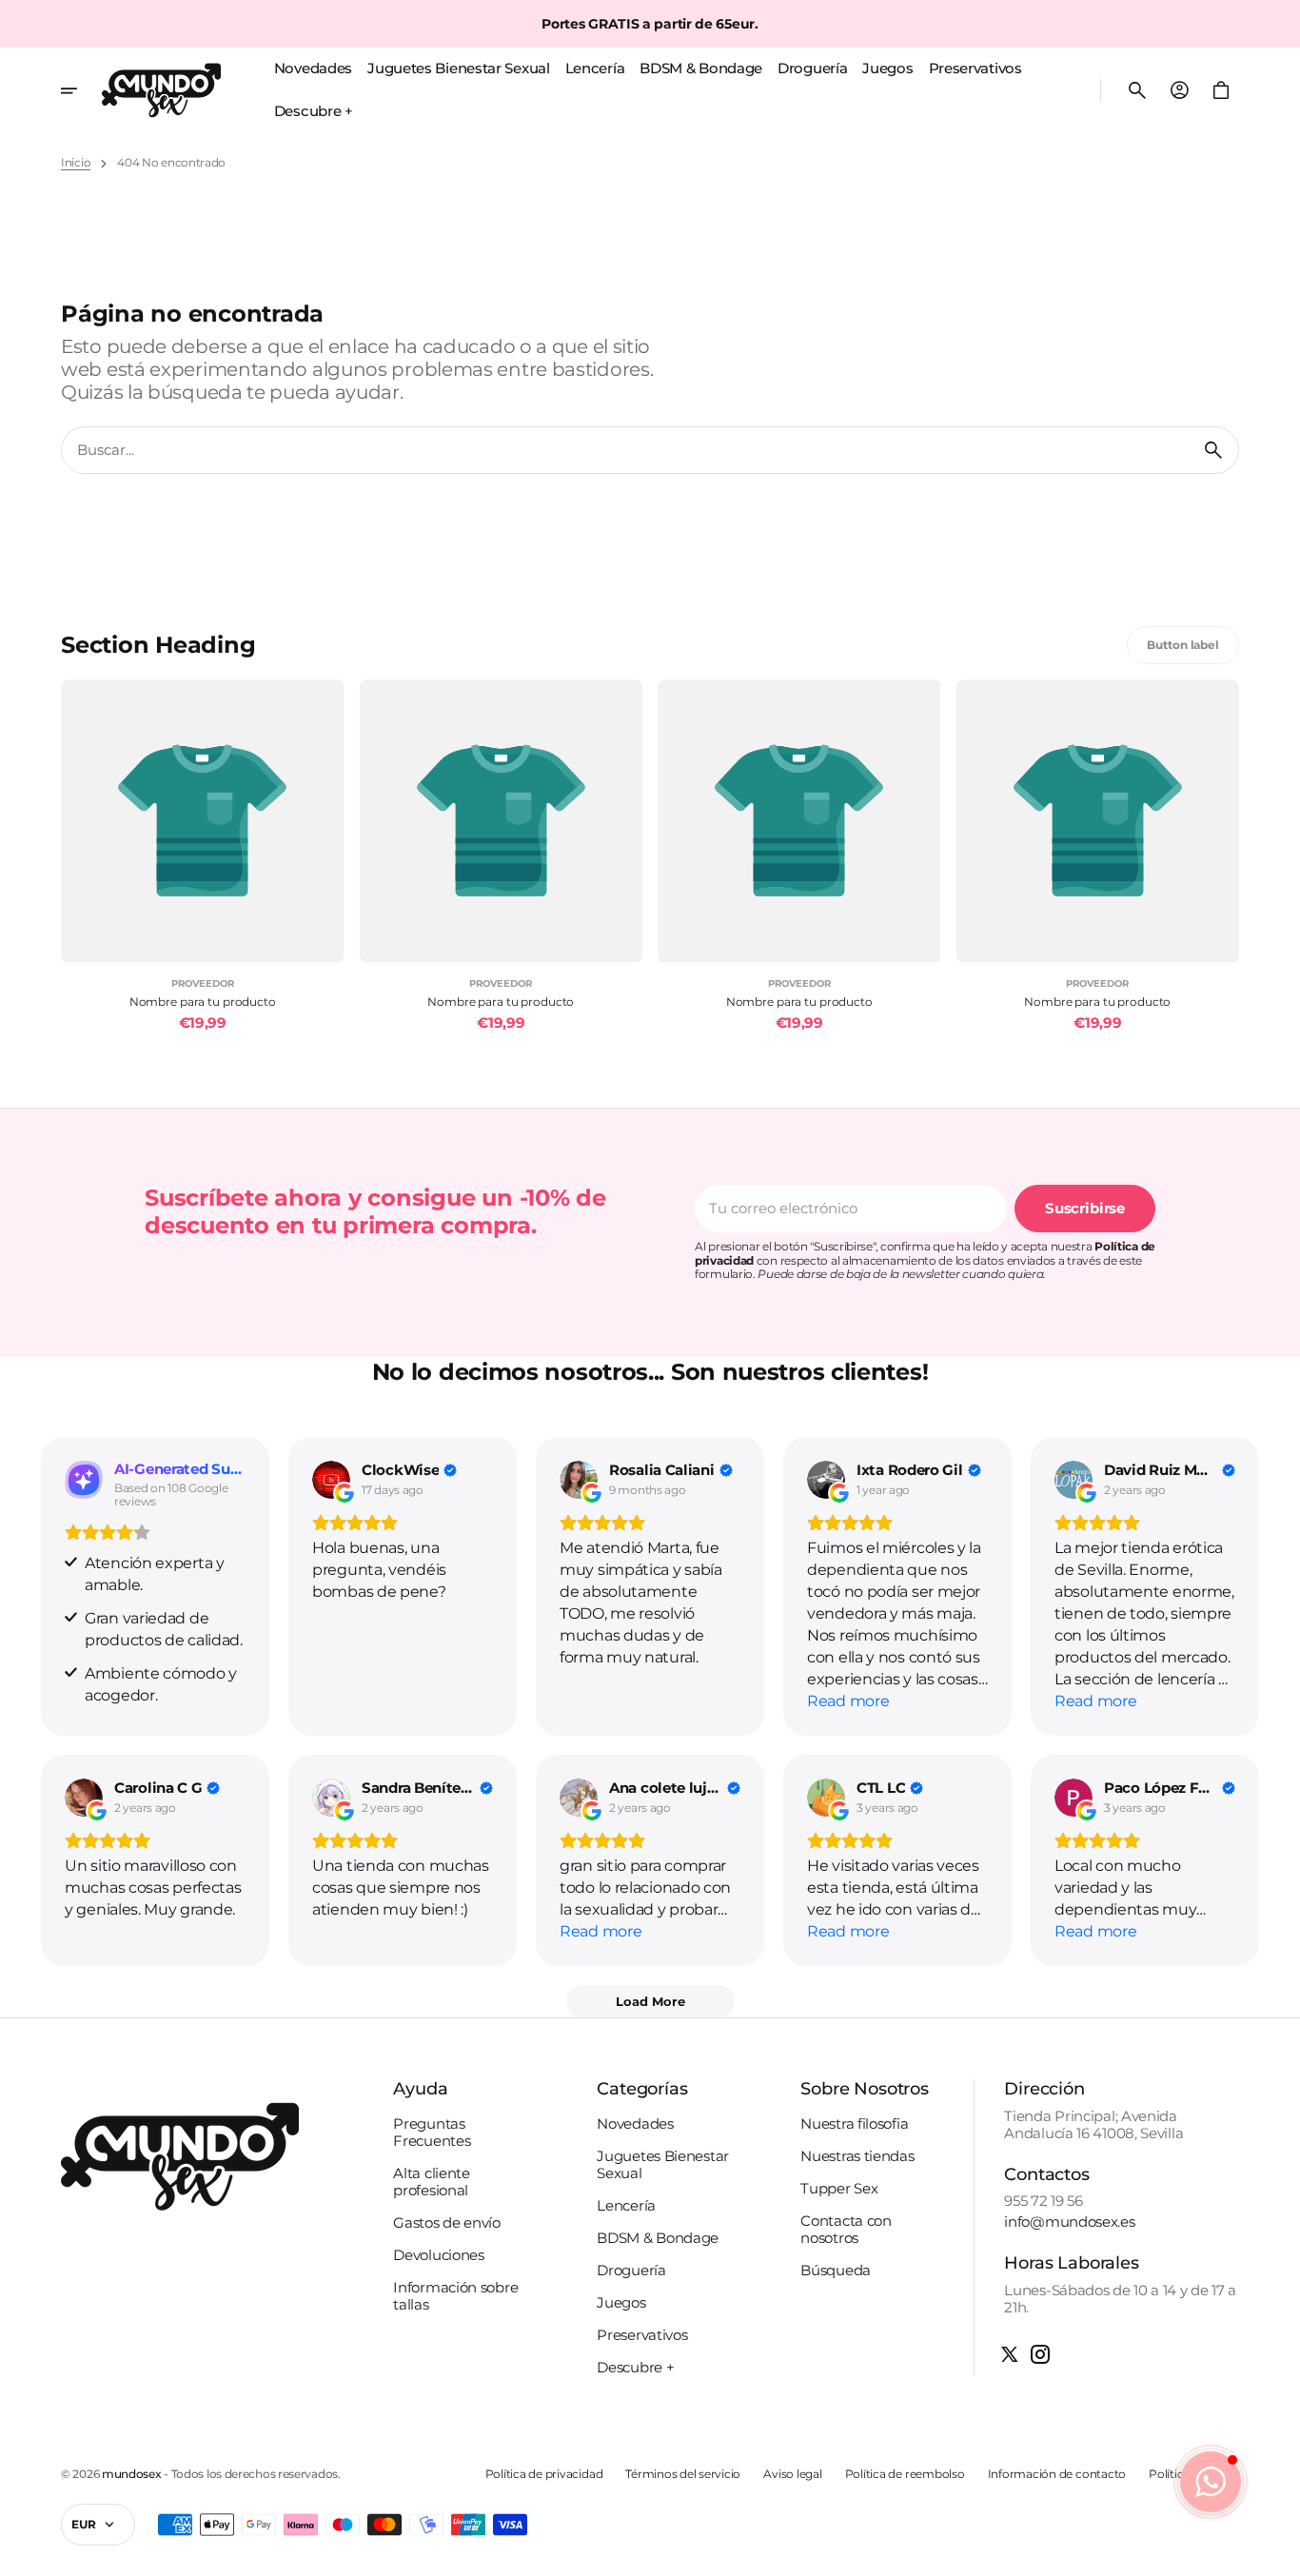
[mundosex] (161, 90)
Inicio (76, 163)
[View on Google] (331, 1480)
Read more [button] (848, 1701)
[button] (1137, 90)
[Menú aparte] (81, 90)
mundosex (132, 2474)
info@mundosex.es (1069, 2222)
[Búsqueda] (1213, 450)
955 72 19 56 (1043, 2201)
